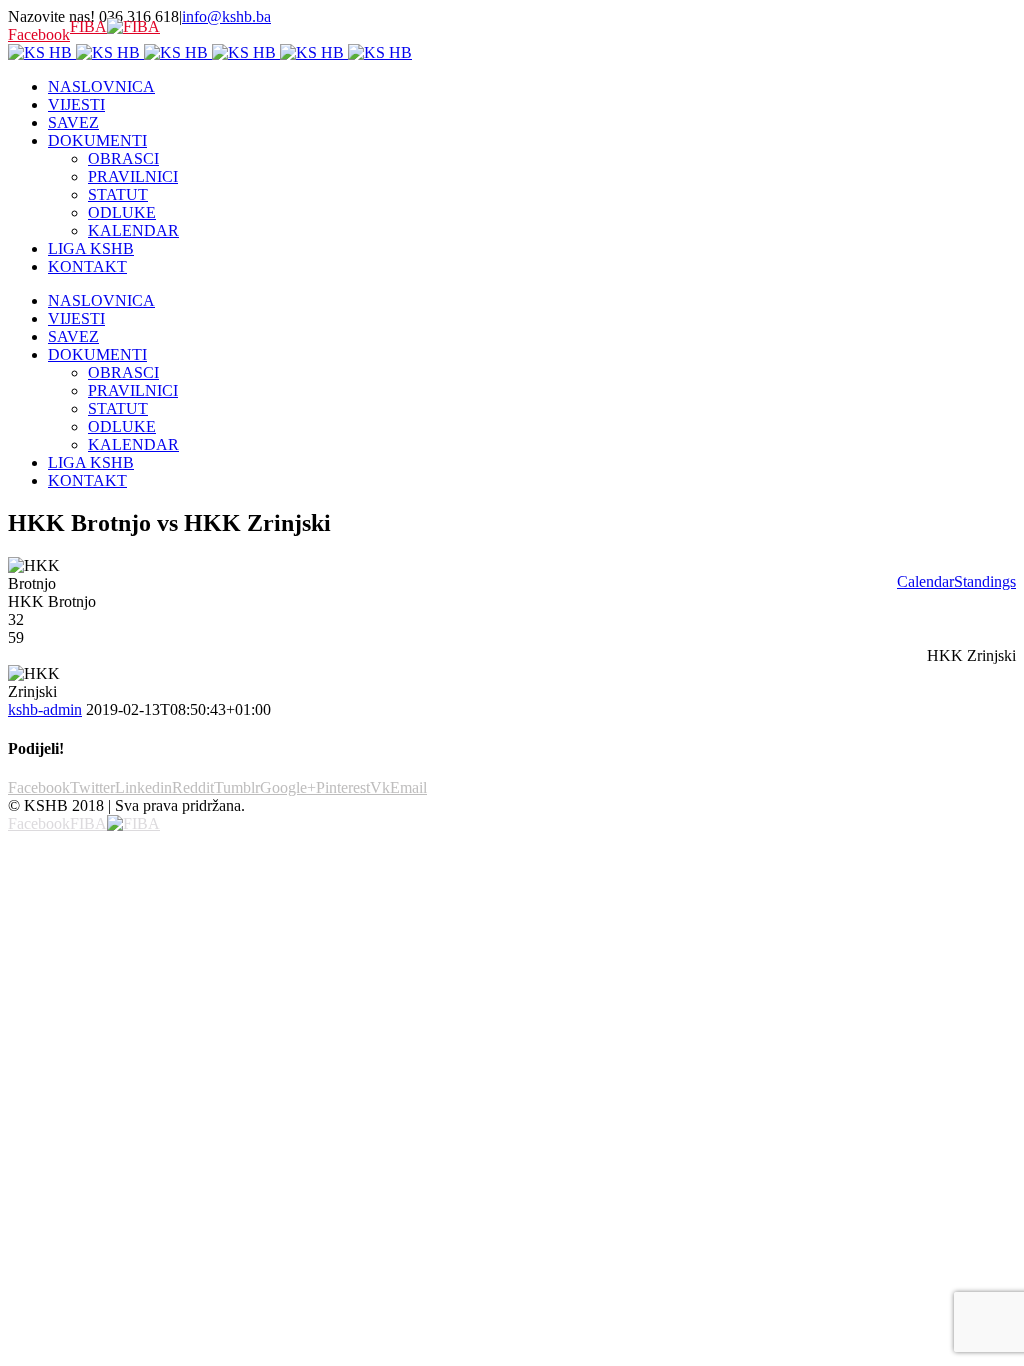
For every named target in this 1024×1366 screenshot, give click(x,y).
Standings (985, 581)
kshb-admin (45, 709)
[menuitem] (532, 87)
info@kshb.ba (226, 16)
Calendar (925, 581)
